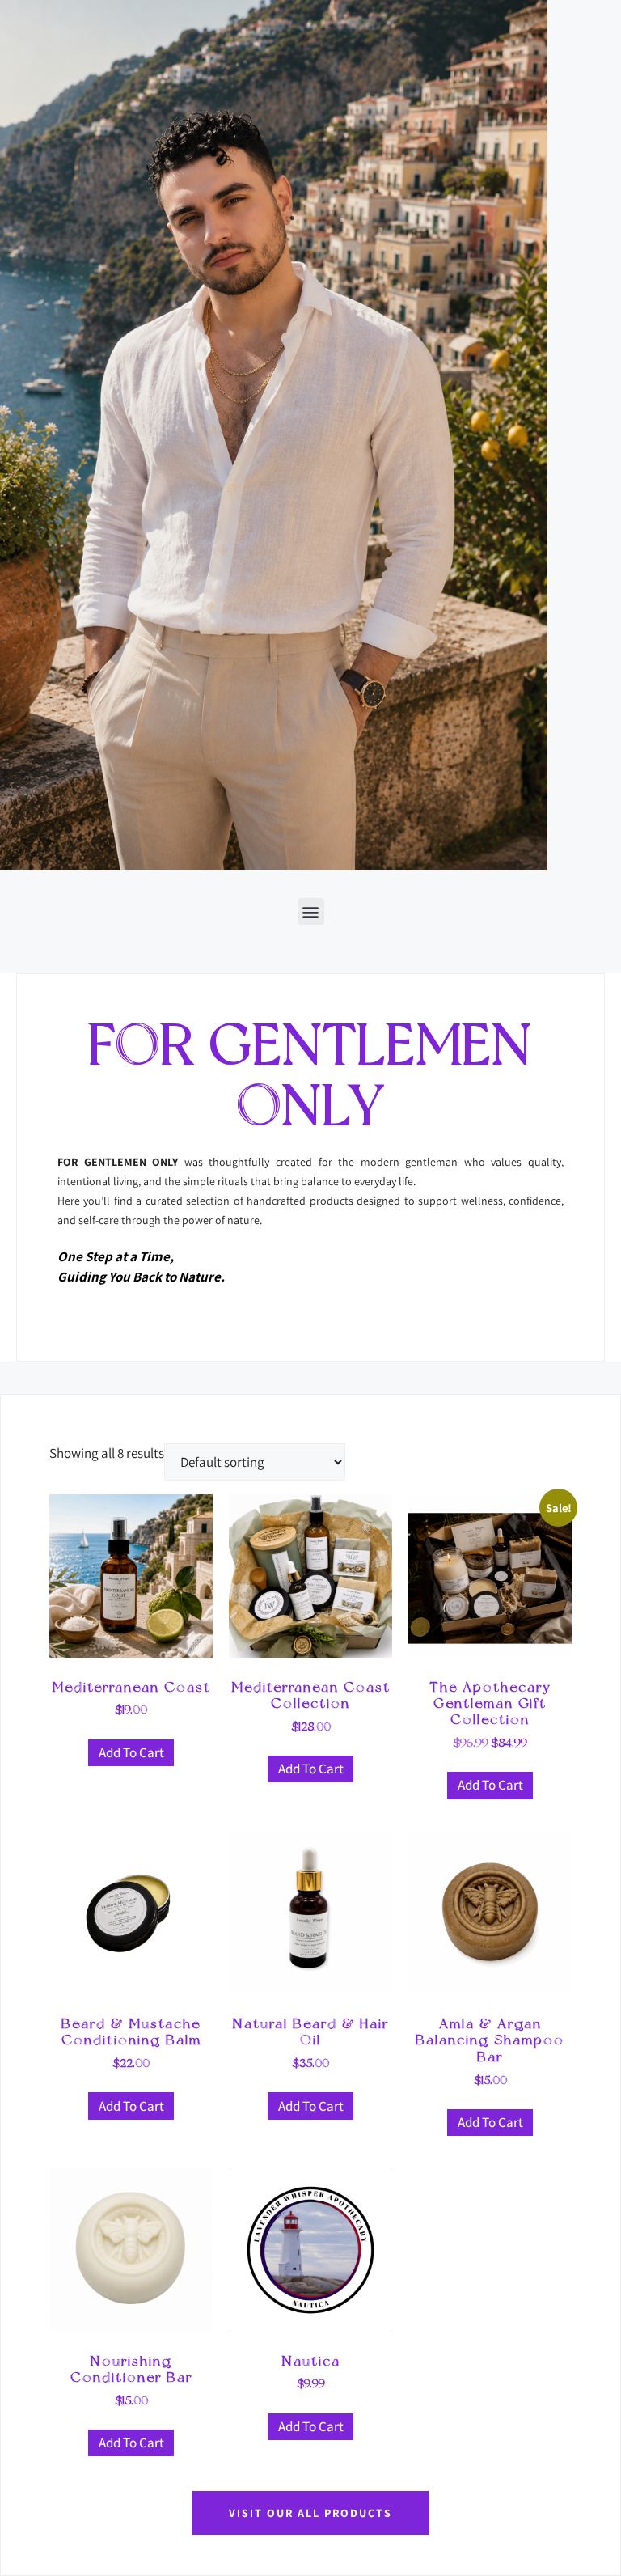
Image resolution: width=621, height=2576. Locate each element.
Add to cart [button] (131, 1752)
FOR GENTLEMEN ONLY (311, 1075)
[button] (311, 911)
